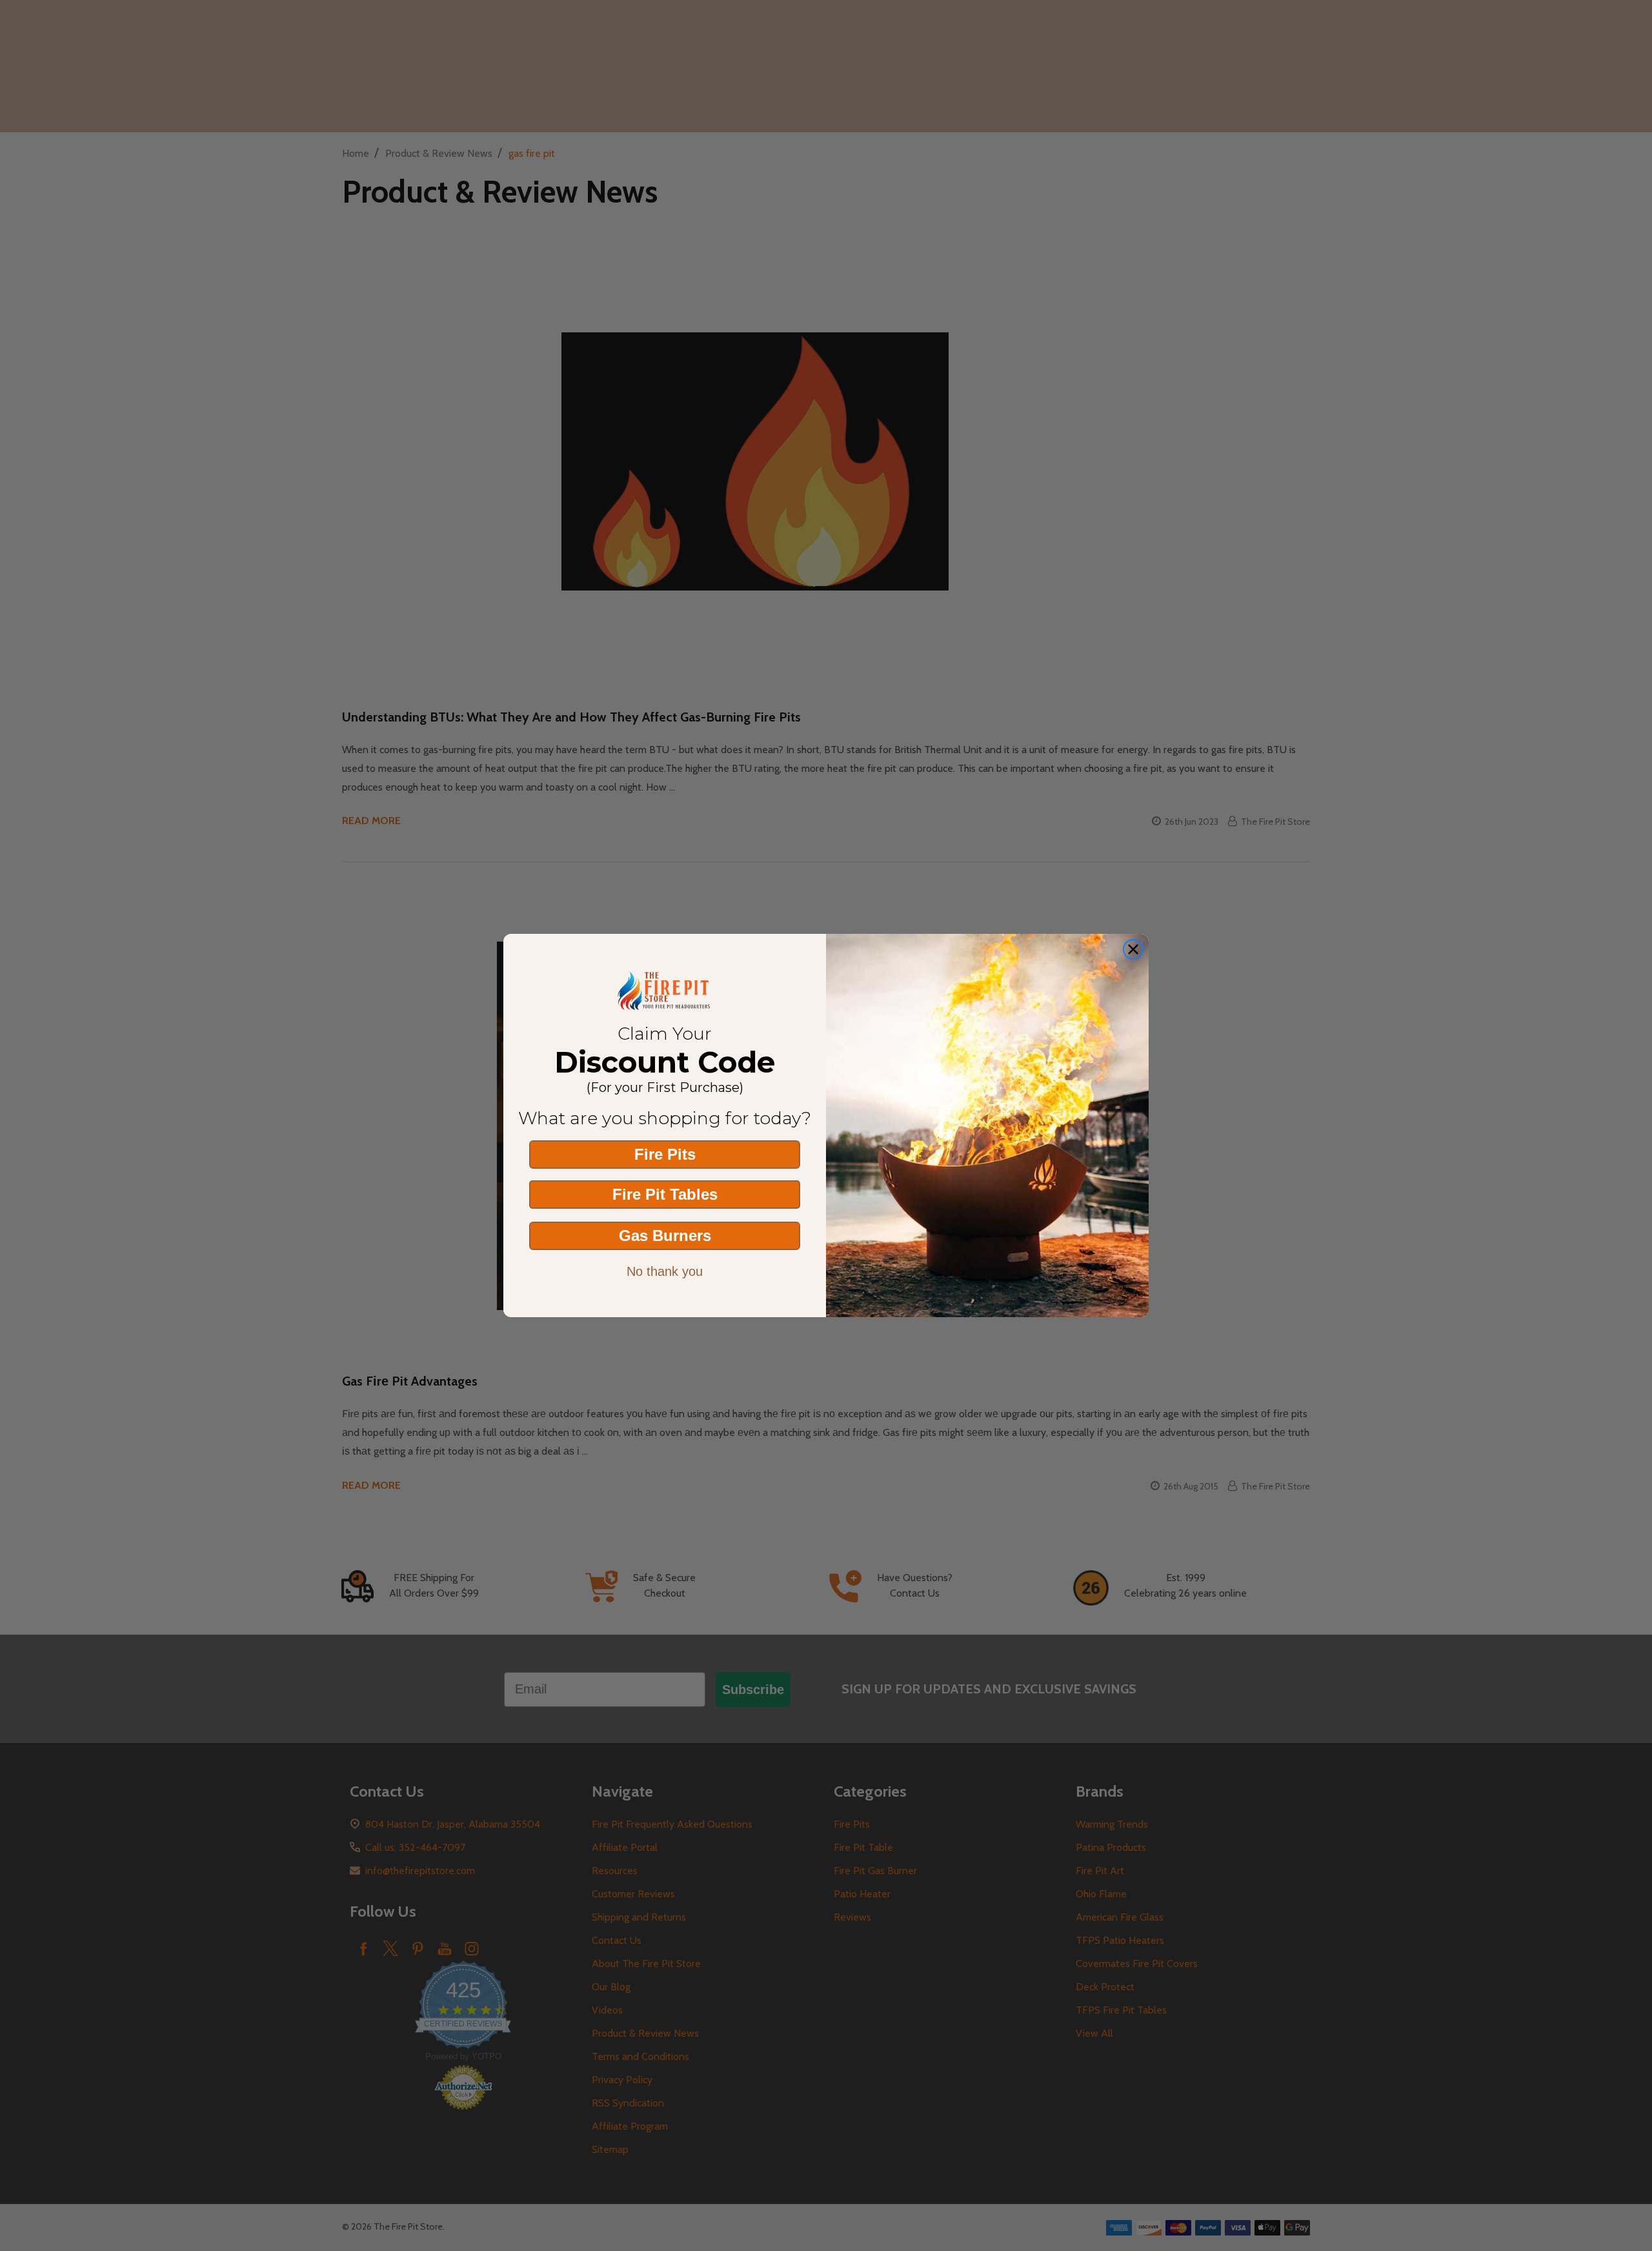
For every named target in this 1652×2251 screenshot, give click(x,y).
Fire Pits (665, 1154)
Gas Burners (665, 1236)
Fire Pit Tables (665, 1194)
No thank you (665, 1271)
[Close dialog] (1133, 949)
